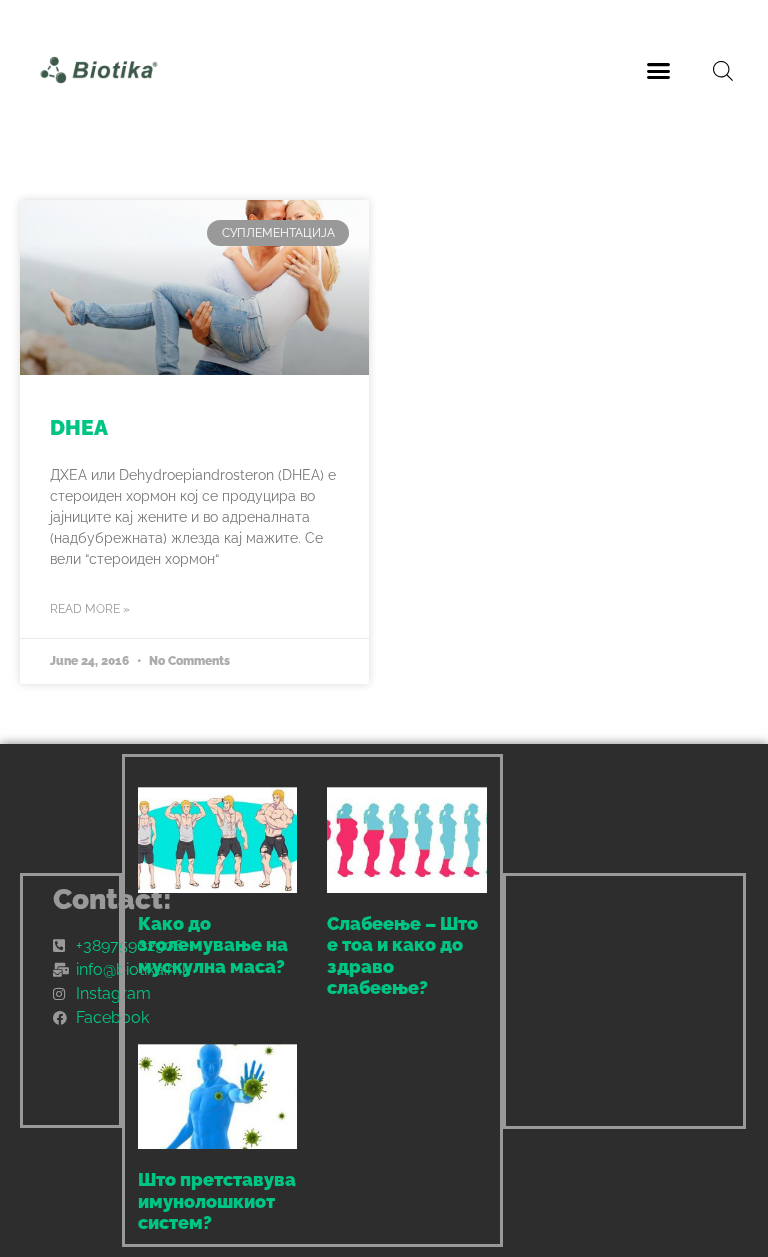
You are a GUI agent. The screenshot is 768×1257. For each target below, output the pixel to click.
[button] (659, 70)
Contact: (112, 899)
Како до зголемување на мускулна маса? (213, 945)
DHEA (79, 427)
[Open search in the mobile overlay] (723, 70)
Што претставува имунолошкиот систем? (217, 1201)
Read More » (90, 609)
